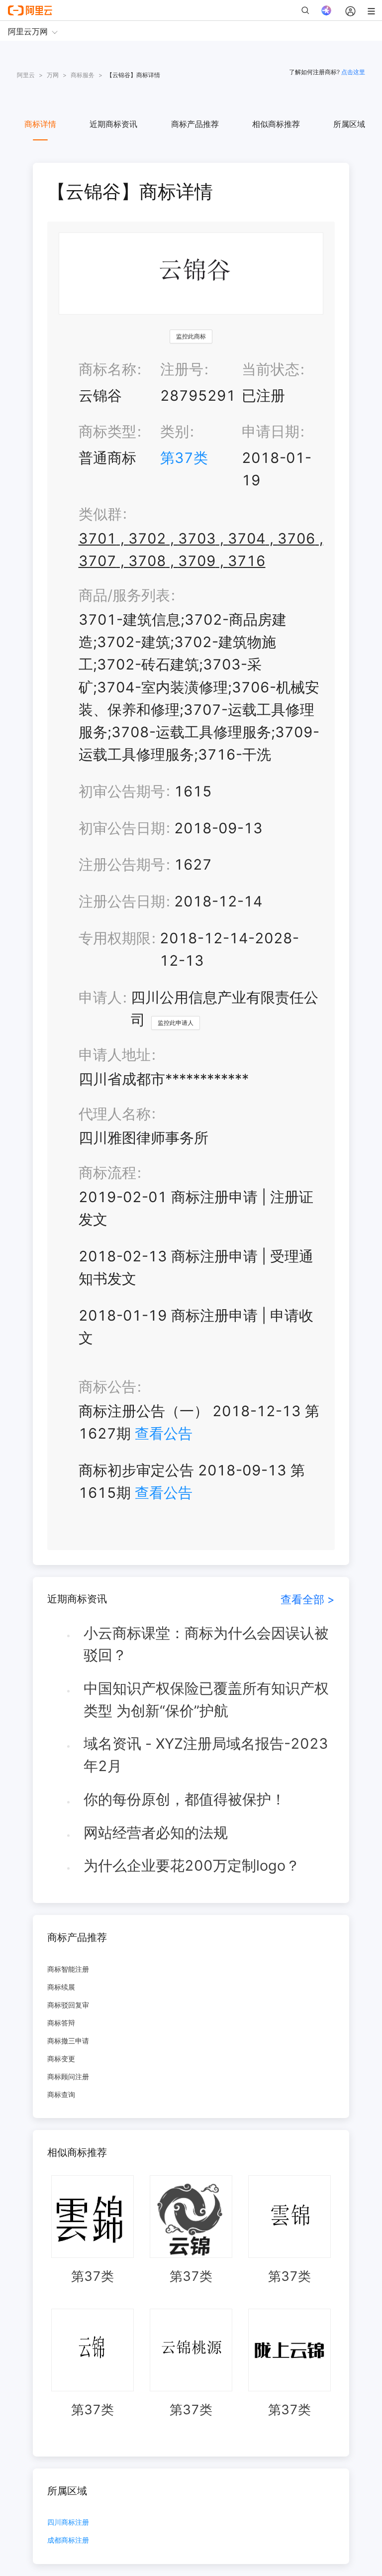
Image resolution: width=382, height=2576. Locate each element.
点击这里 (353, 72)
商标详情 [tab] (40, 124)
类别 (175, 431)
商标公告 (107, 1387)
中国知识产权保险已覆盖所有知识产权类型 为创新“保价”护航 (206, 1699)
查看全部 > (308, 1599)
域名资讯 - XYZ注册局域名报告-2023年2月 (206, 1755)
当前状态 (271, 369)
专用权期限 (115, 938)
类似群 (100, 514)
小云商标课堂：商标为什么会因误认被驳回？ (206, 1644)
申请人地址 (115, 1055)
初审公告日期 (122, 828)
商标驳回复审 (68, 2005)
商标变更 (61, 2059)
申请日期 (271, 431)
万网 (53, 75)
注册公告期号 (122, 864)
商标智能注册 (68, 1969)
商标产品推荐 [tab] (195, 124)
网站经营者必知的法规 (156, 1833)
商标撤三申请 (68, 2041)
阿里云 (26, 75)
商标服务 (83, 75)
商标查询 (61, 2094)
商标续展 (61, 1987)
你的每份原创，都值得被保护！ (185, 1799)
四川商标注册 (68, 2522)
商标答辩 (61, 2023)
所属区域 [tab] (349, 124)
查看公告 (164, 1433)
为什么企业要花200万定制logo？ (192, 1865)
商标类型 (107, 431)
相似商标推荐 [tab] (276, 124)
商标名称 (107, 369)
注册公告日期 (122, 901)
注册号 (182, 369)
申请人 (100, 997)
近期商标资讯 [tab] (113, 124)
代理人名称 (115, 1114)
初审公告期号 (122, 791)
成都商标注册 (68, 2540)
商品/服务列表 (124, 595)
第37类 (184, 458)
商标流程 (107, 1173)
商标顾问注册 (68, 2076)
